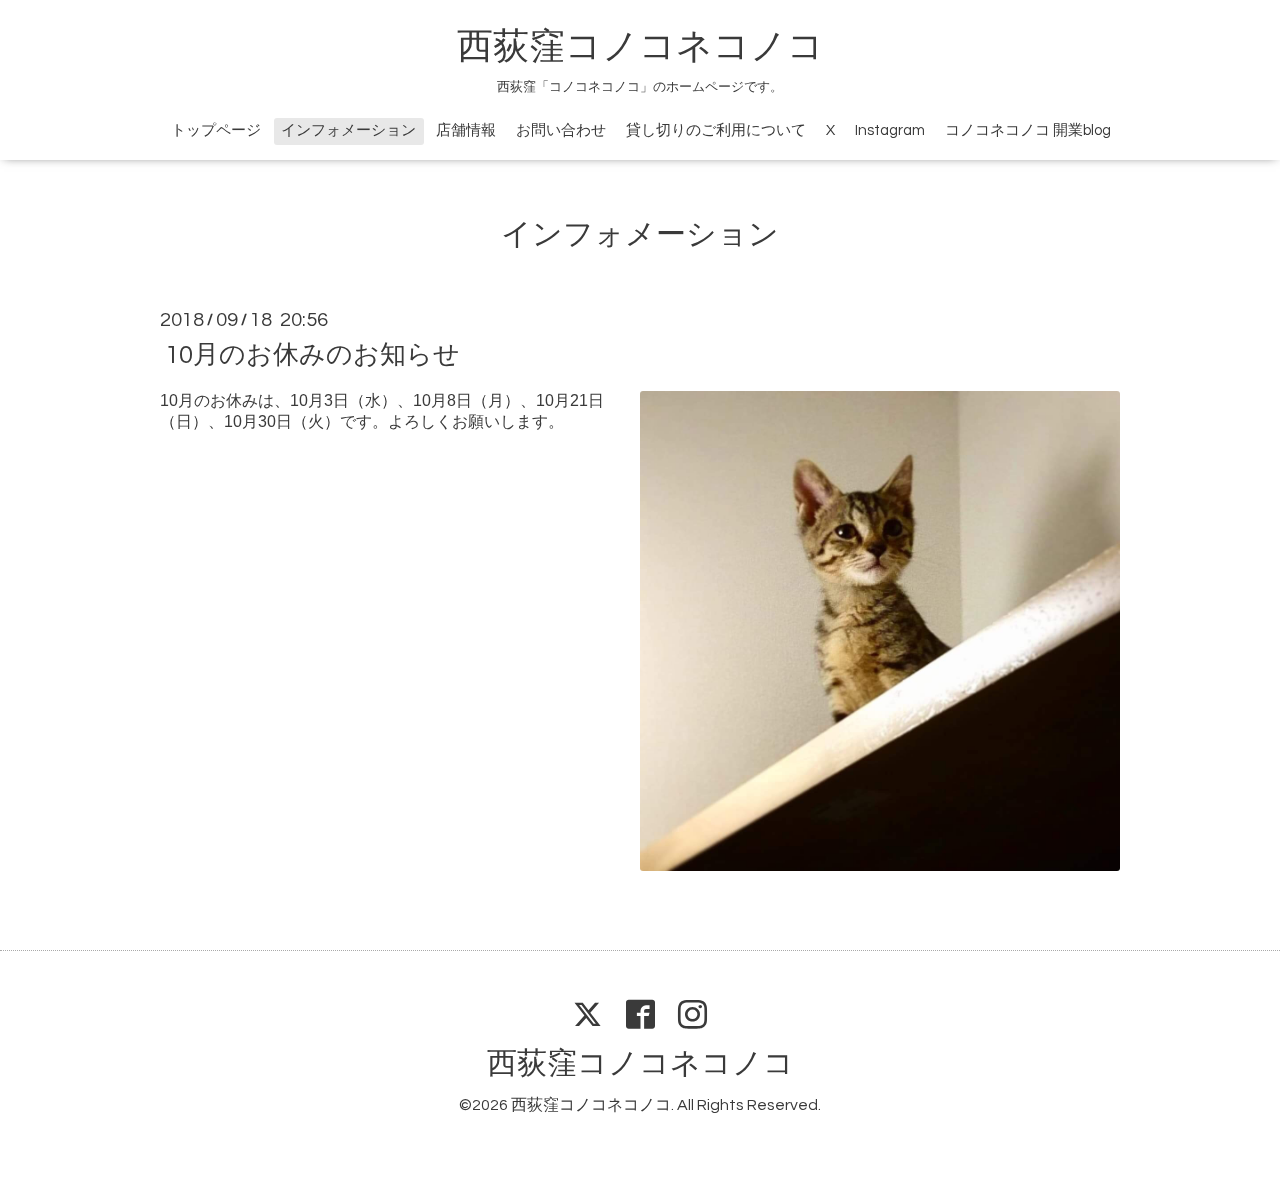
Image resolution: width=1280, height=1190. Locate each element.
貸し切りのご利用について (716, 130)
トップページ (216, 130)
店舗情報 (466, 130)
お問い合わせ (561, 130)
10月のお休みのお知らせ (312, 355)
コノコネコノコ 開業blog (1028, 130)
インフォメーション (348, 130)
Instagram (890, 130)
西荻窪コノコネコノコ (640, 47)
